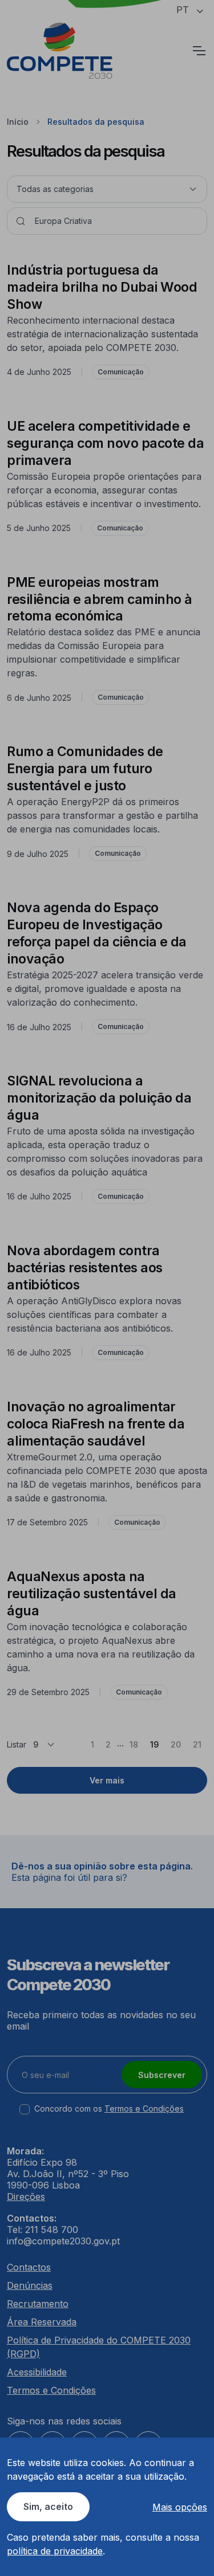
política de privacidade (55, 2551)
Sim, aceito (48, 2506)
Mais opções (180, 2507)
